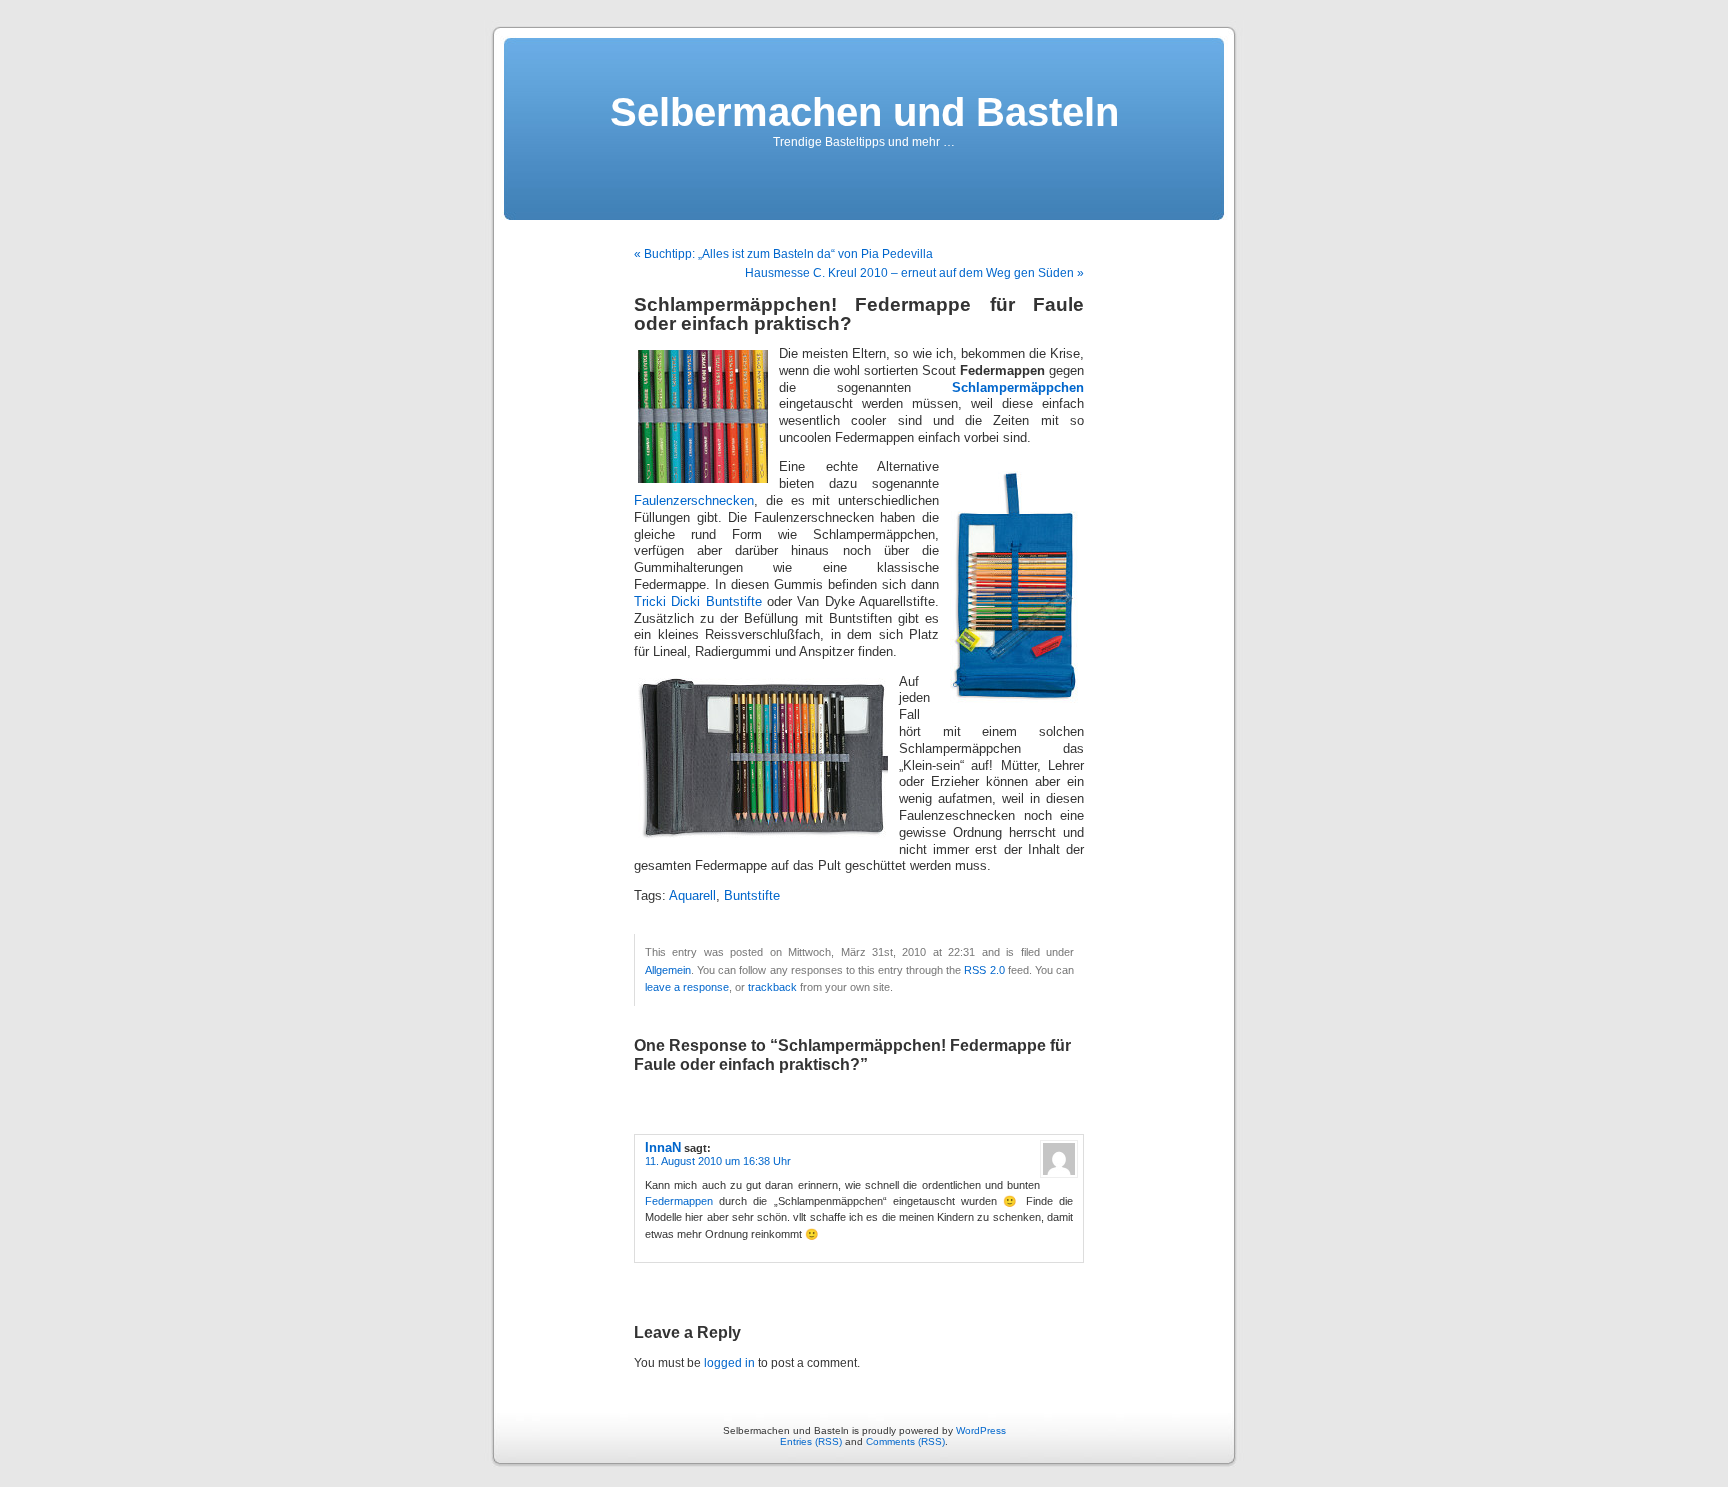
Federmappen (679, 1201)
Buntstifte (736, 602)
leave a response (687, 987)
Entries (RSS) (811, 1441)
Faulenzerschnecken (694, 501)
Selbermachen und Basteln (864, 112)
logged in (729, 1363)
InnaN (663, 1147)
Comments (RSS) (905, 1441)
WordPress (981, 1430)
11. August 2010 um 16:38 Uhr (718, 1161)
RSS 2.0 (984, 970)
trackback (772, 987)
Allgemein (668, 970)
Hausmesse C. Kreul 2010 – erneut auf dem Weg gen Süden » (914, 273)
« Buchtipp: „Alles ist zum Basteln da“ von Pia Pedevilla (783, 254)
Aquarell (692, 896)
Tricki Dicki (667, 602)
